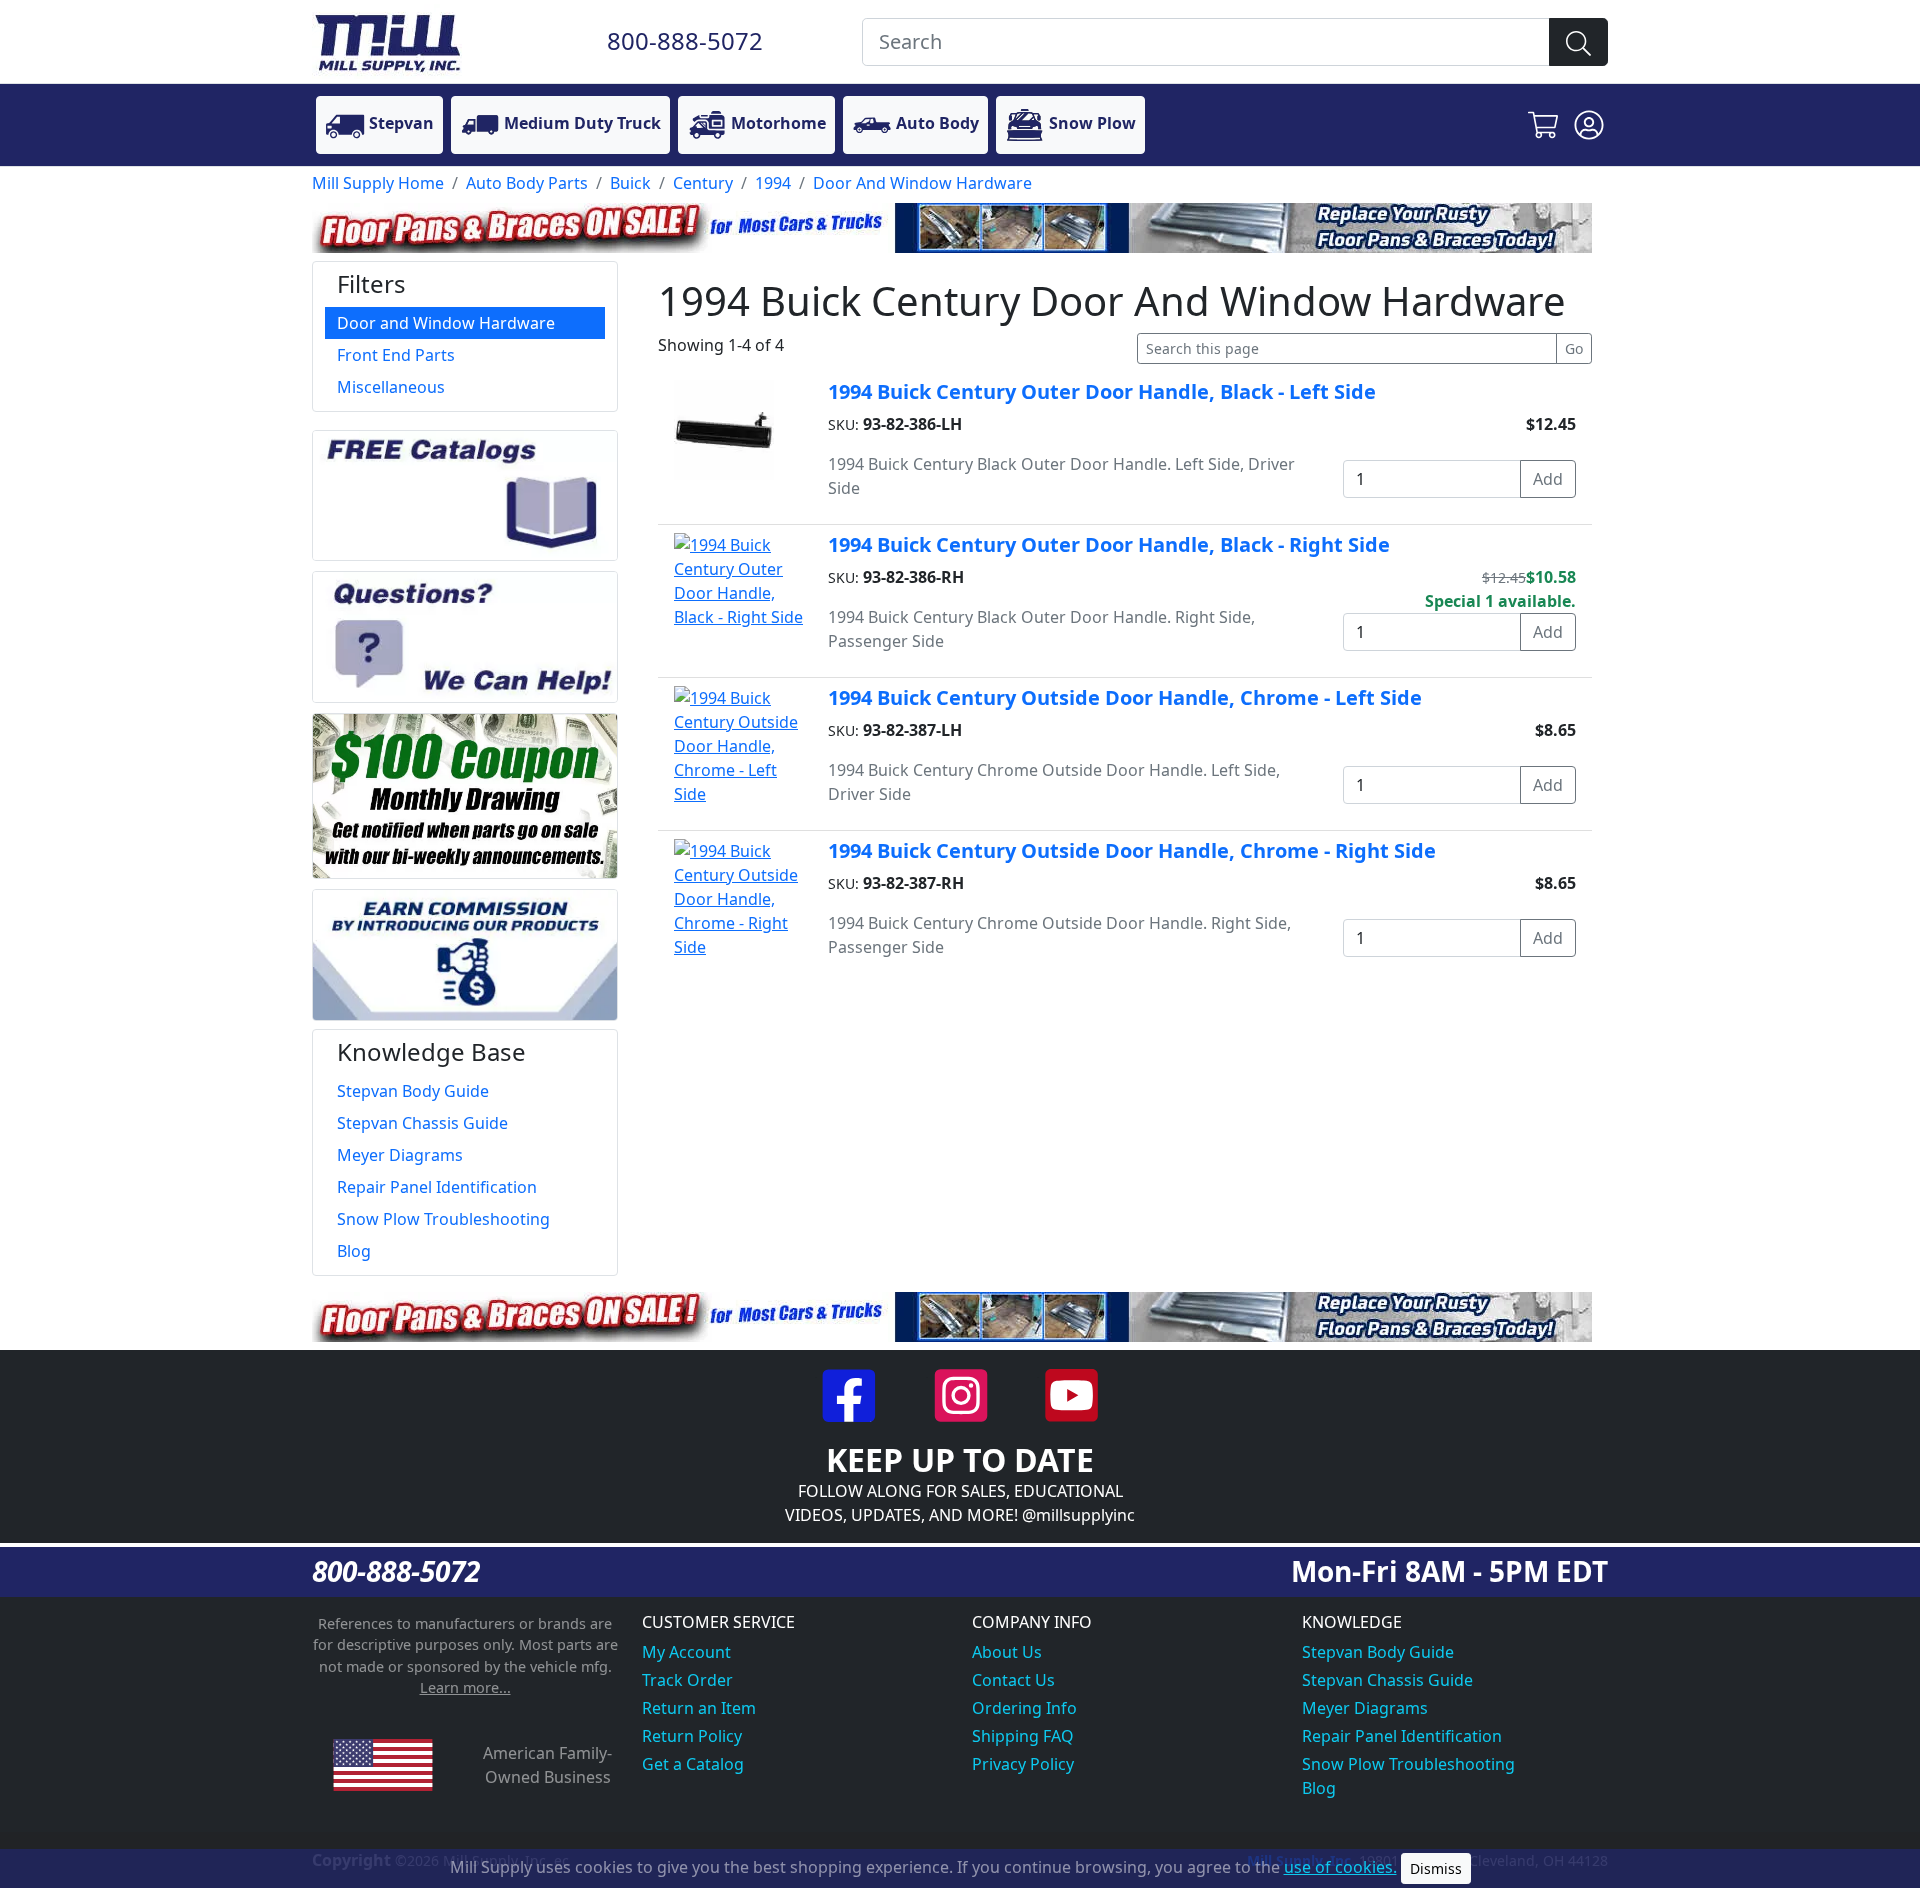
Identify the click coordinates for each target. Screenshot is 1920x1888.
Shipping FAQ (1023, 1736)
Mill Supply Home (378, 183)
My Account (686, 1652)
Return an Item (699, 1708)
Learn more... (465, 1687)
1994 (773, 183)
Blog (1319, 1788)
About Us (1007, 1652)
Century (703, 183)
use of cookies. (1340, 1867)
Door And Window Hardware (922, 183)
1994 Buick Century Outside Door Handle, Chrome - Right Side (1132, 850)
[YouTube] (1071, 1393)
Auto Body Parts (527, 183)
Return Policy (692, 1736)
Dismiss (1436, 1868)
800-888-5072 (685, 40)
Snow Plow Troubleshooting (1408, 1764)
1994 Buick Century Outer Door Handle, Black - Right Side (1109, 544)
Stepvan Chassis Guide (1387, 1680)
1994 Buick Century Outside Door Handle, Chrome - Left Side (1125, 697)
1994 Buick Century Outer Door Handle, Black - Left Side (1102, 391)
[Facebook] (851, 1393)
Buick (630, 183)
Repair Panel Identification (1402, 1736)
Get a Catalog (693, 1764)
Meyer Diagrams (1365, 1708)
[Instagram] (962, 1393)
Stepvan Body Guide (1378, 1652)
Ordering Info (1024, 1708)
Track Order (687, 1680)
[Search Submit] (1578, 42)
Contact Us (1013, 1680)
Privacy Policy (1023, 1764)
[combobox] (1206, 42)
